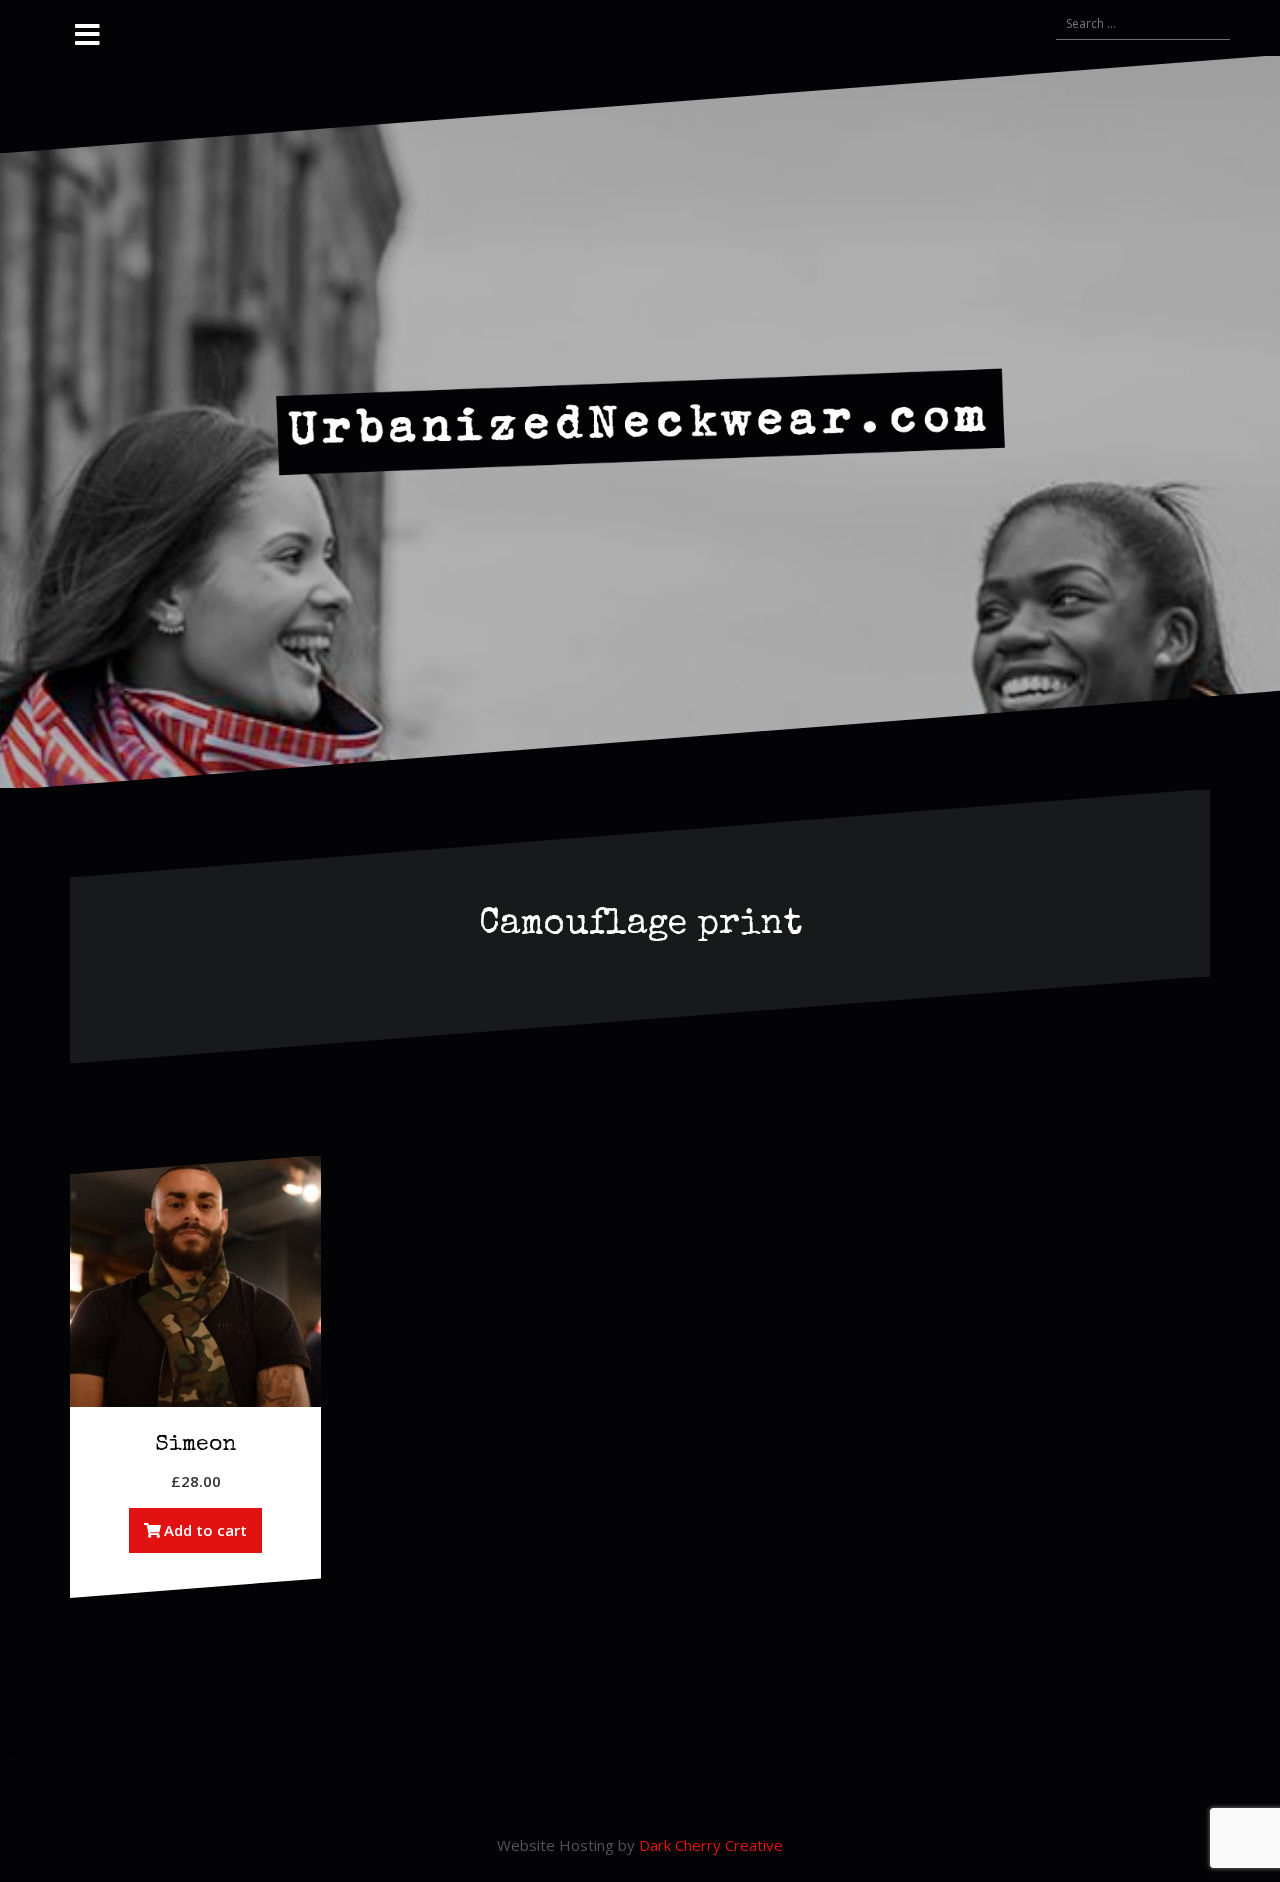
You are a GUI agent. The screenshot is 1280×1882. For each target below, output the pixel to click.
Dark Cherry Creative (711, 1845)
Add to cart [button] (205, 1530)
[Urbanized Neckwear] (640, 420)
